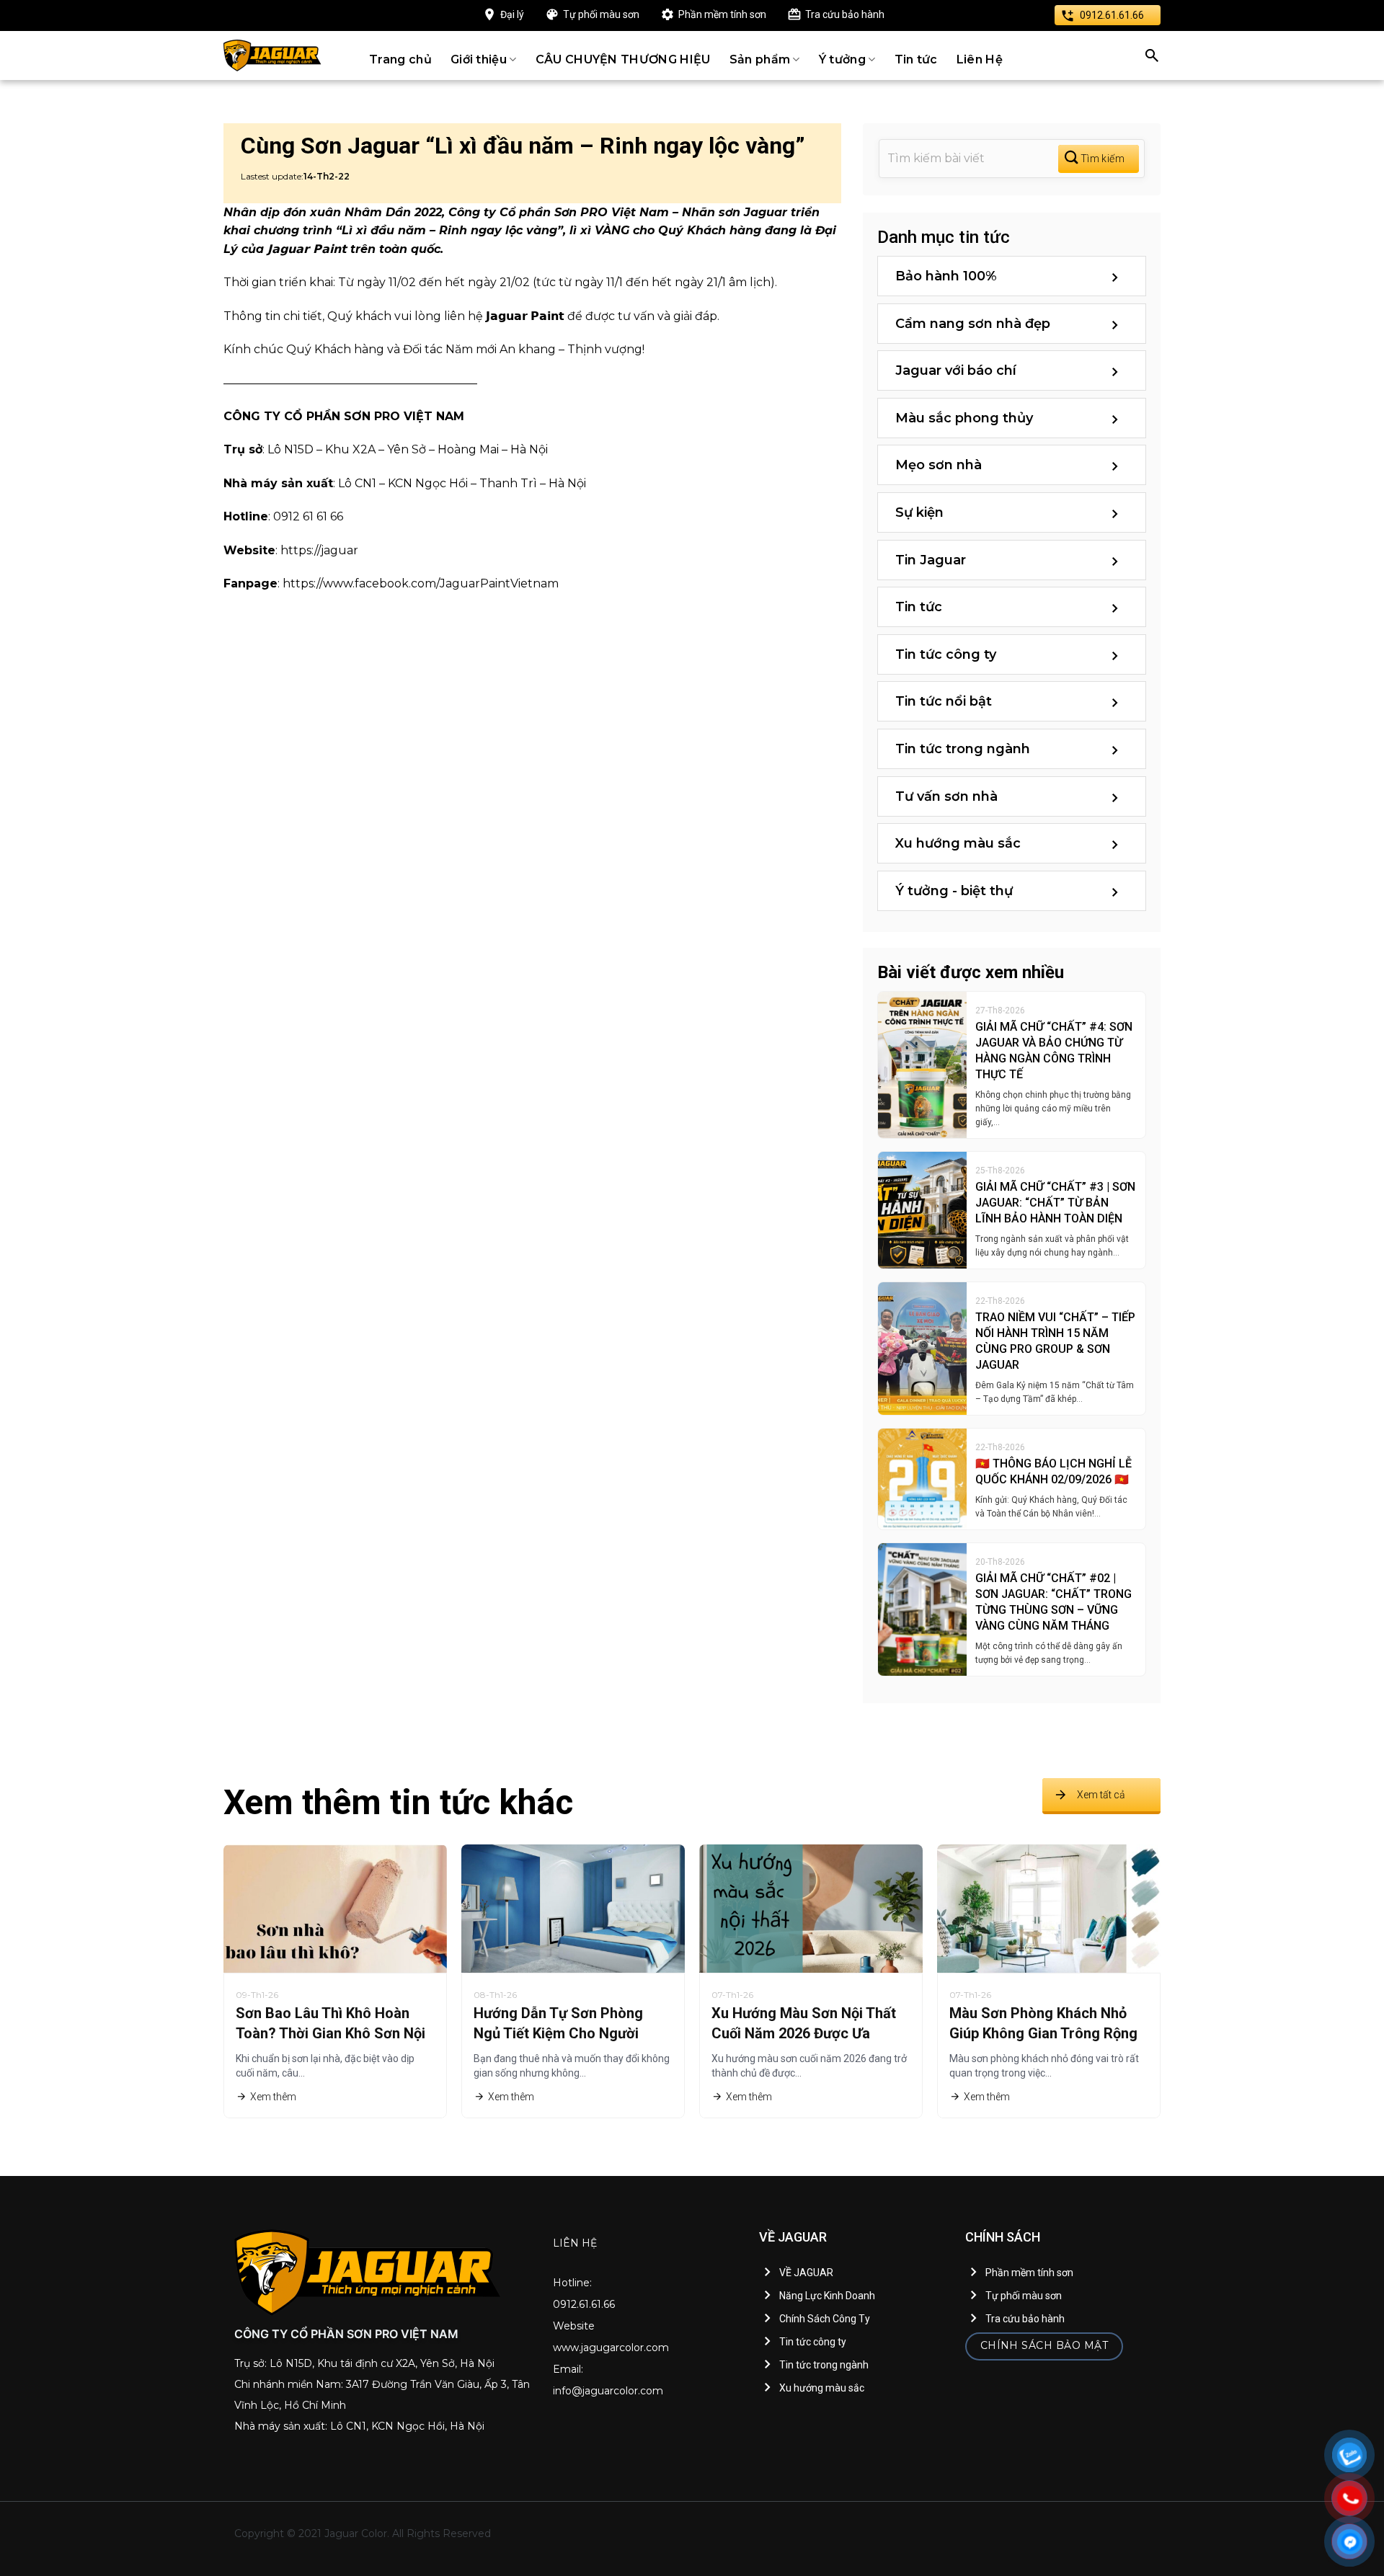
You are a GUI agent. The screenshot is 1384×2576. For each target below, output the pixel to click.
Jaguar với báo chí (956, 370)
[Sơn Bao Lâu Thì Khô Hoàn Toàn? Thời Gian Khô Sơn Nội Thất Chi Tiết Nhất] (335, 1907)
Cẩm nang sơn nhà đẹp (973, 324)
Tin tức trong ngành (963, 749)
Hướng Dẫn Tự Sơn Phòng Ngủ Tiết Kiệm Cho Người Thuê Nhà (558, 2033)
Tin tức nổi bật (944, 701)
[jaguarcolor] (272, 55)
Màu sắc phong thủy (964, 418)
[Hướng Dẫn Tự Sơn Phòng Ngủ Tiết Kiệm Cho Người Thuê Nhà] (573, 1907)
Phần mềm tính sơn (722, 14)
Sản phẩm (760, 59)
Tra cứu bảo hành (845, 14)
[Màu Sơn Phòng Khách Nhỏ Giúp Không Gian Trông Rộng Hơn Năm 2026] (1049, 1907)
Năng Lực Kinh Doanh (827, 2296)
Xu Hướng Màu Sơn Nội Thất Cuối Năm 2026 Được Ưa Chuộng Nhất (804, 2033)
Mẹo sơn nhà (939, 465)
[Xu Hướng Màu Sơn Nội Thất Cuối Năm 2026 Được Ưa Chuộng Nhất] (811, 1907)
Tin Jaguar (931, 560)
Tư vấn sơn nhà (946, 796)
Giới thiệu (479, 59)
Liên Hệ (980, 59)
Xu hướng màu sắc (958, 843)
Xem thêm (273, 2097)
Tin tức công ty (946, 654)
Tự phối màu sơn (601, 14)
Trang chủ (400, 59)
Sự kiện (919, 512)
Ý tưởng (842, 59)
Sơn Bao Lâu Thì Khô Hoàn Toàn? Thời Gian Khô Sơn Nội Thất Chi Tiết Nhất (331, 2033)
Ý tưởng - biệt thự (954, 891)
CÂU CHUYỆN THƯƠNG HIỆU (623, 59)
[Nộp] (1099, 159)
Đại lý (512, 14)
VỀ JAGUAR (806, 2273)
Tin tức (916, 59)
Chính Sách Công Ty (825, 2319)
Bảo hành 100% (946, 276)
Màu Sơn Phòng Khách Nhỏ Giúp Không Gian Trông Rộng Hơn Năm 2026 (1043, 2033)
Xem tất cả (1101, 1795)
